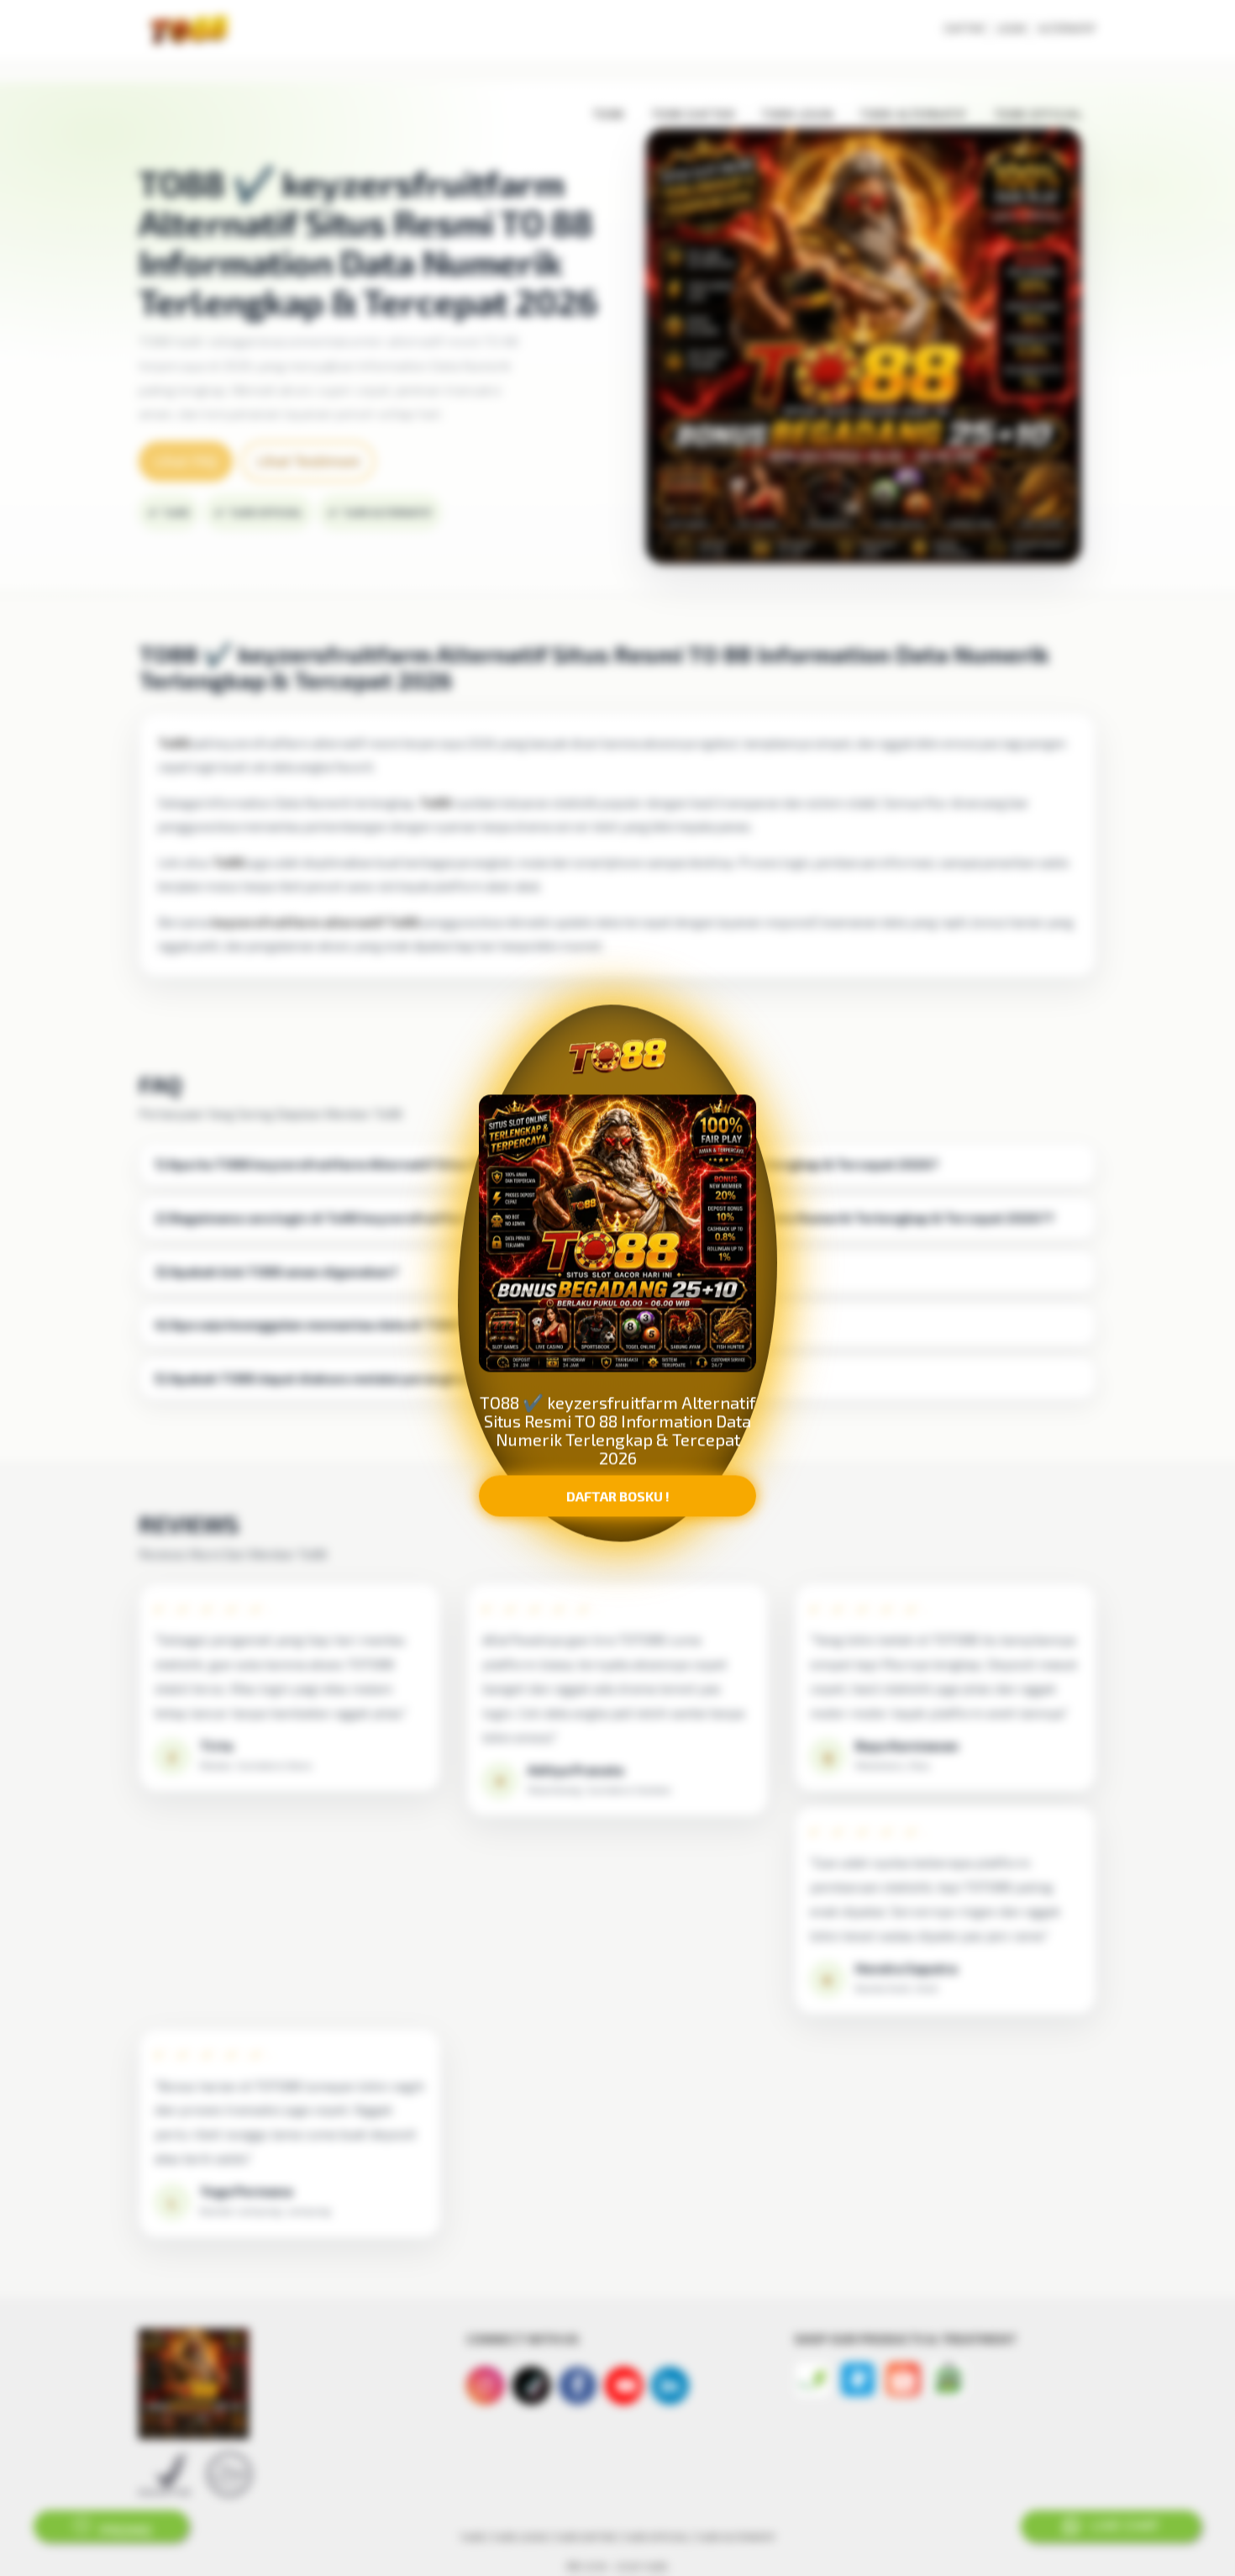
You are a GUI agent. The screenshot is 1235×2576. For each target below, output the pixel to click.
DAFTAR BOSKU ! (618, 1497)
